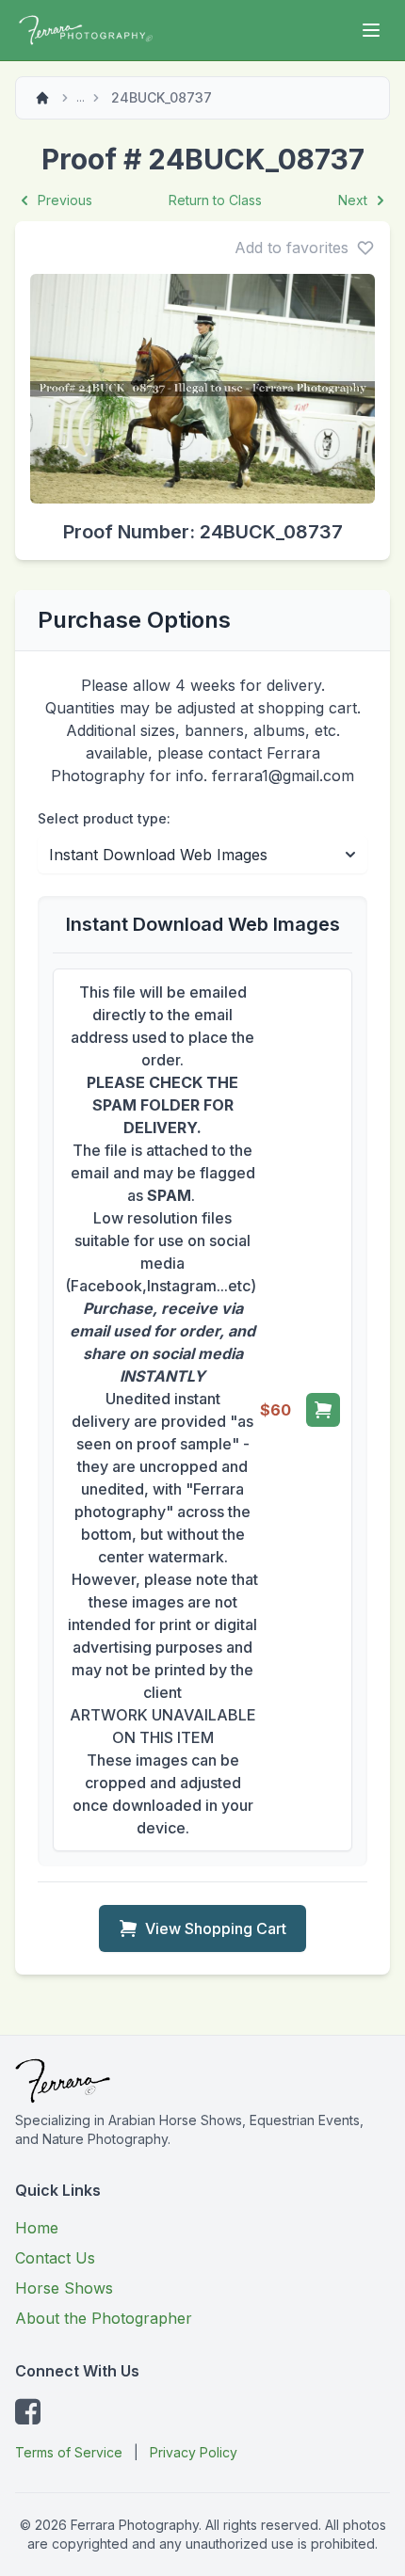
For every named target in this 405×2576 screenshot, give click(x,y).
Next (353, 200)
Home (37, 2228)
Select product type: (104, 818)
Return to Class (215, 200)
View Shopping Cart (216, 1928)
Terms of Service (69, 2452)
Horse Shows (64, 2288)
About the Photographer (104, 2318)
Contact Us (55, 2258)
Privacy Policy (194, 2452)
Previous (65, 200)
